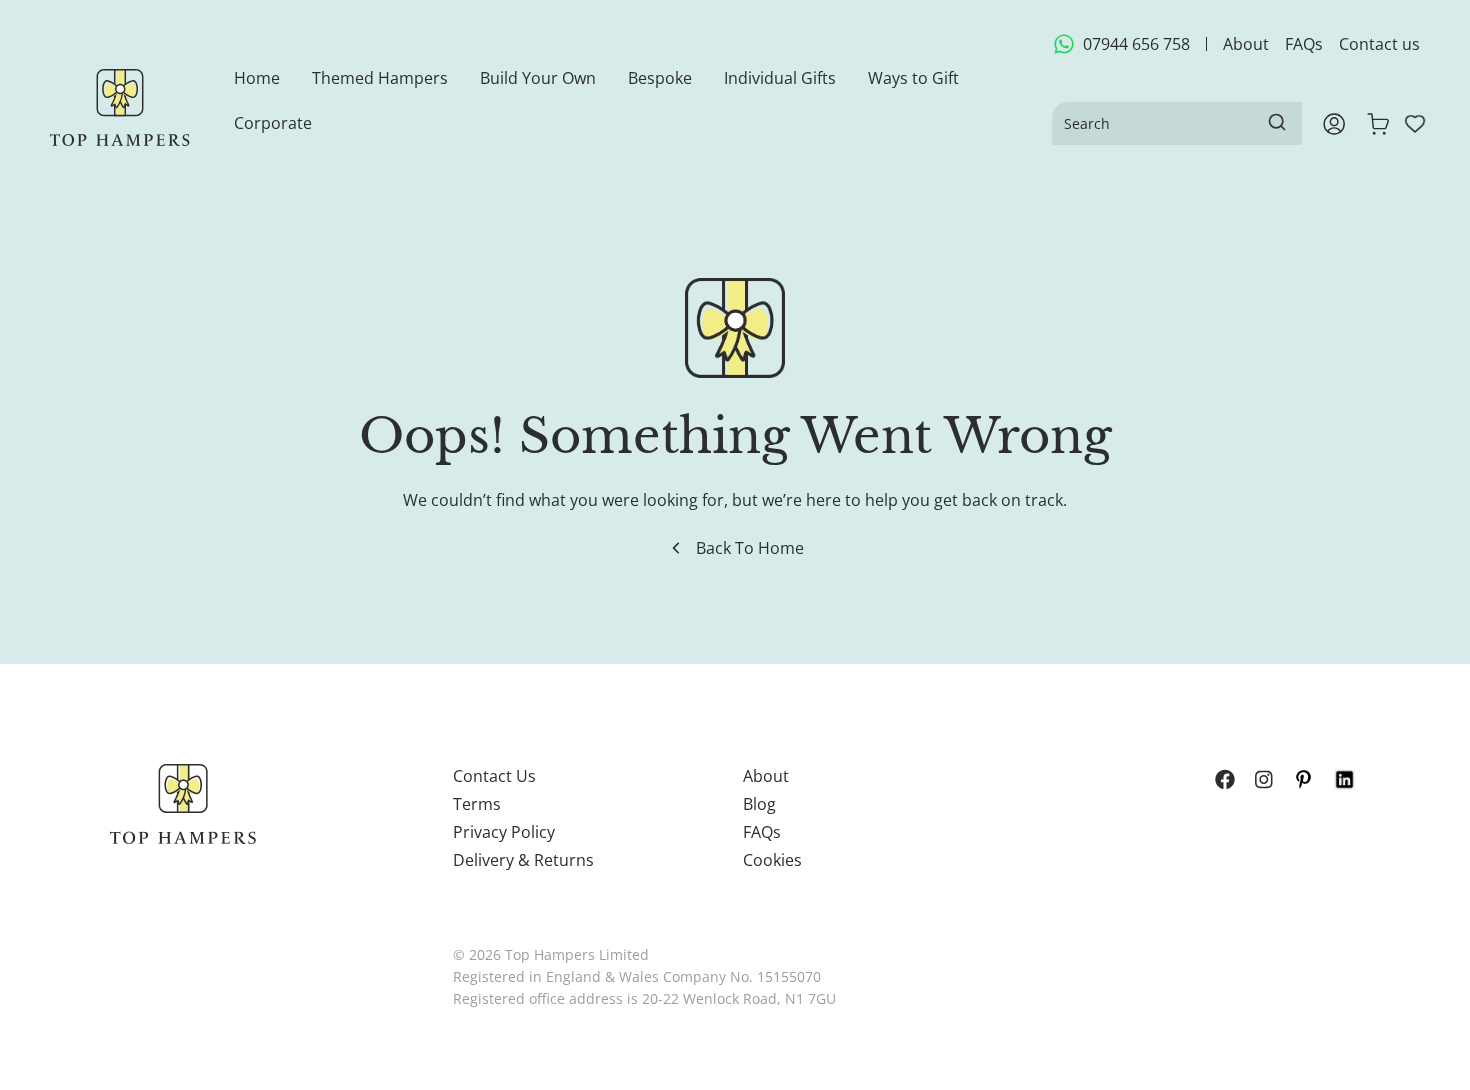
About (1246, 44)
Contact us (1379, 44)
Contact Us (494, 776)
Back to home (750, 548)
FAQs (1304, 44)
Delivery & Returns (523, 860)
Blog (759, 804)
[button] (380, 78)
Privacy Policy (504, 832)
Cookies (772, 860)
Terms (477, 804)
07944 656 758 (1136, 44)
